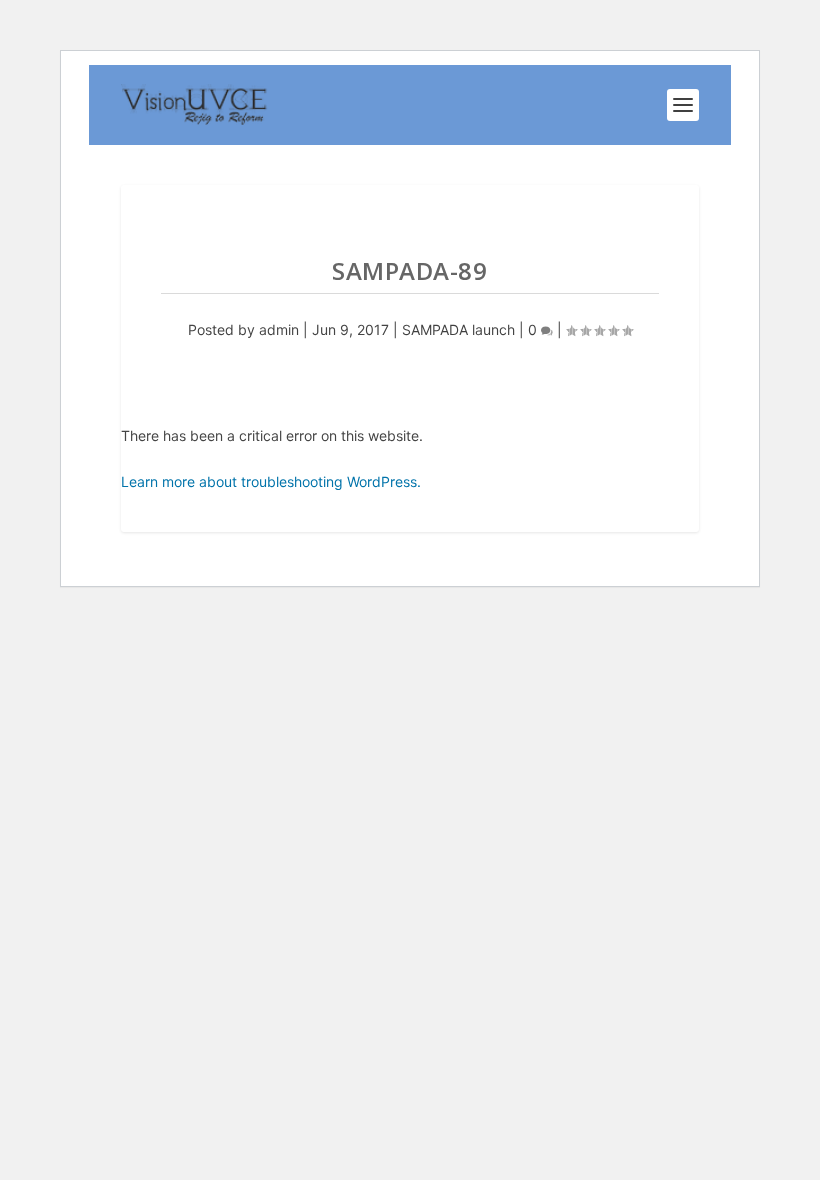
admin (279, 329)
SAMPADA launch (458, 329)
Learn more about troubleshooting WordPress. (271, 481)
